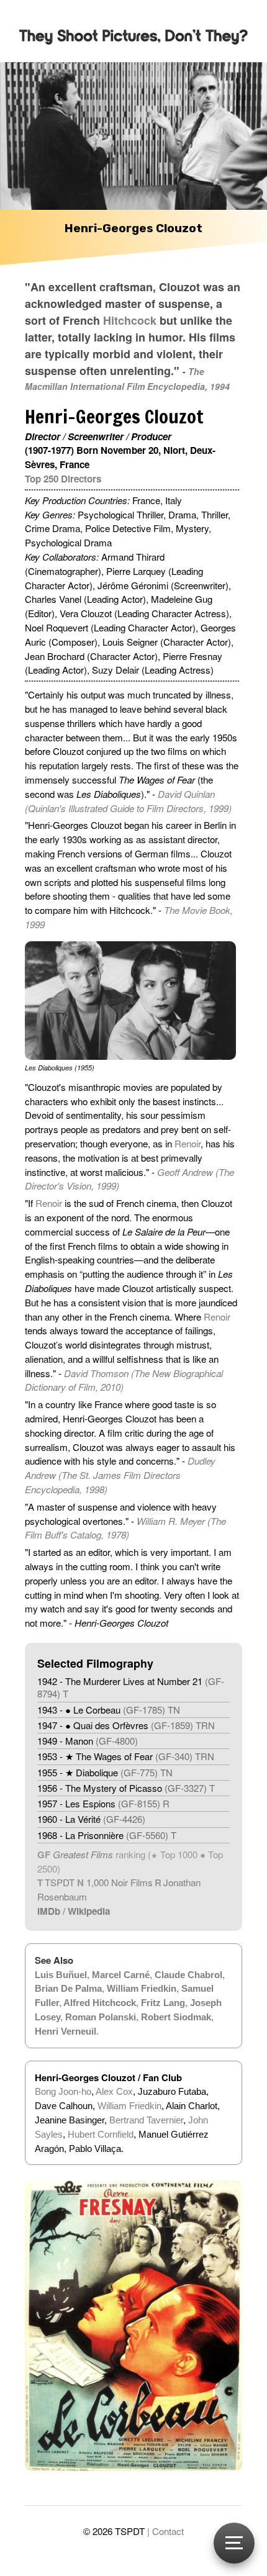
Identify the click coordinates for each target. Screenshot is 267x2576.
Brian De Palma (68, 1988)
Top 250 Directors (63, 479)
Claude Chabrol (188, 1975)
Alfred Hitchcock (100, 2003)
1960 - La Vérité (91, 1819)
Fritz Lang (163, 2003)
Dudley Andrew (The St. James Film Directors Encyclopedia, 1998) (120, 1475)
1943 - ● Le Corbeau (109, 1710)
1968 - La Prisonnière (107, 1835)
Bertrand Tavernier (146, 2120)
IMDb (49, 1911)
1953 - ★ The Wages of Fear (126, 1756)
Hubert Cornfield (101, 2134)
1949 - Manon (88, 1741)
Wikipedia (89, 1911)
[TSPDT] (133, 31)
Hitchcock (130, 320)
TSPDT (60, 1882)
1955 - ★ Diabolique (105, 1772)
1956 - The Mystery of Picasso (126, 1788)
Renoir (188, 1143)
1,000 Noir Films (120, 1882)
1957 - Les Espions (103, 1803)
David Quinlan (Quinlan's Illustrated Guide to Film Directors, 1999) (128, 801)
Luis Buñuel (61, 1975)
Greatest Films (83, 1854)
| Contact (165, 2531)
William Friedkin (142, 1988)
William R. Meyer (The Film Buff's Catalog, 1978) (125, 1528)
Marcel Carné (121, 1975)
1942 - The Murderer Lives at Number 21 (131, 1687)
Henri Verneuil (66, 2031)
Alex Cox (114, 2091)
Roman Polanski (101, 2017)
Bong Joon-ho (63, 2091)
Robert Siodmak (176, 2017)
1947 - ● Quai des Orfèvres (126, 1725)
